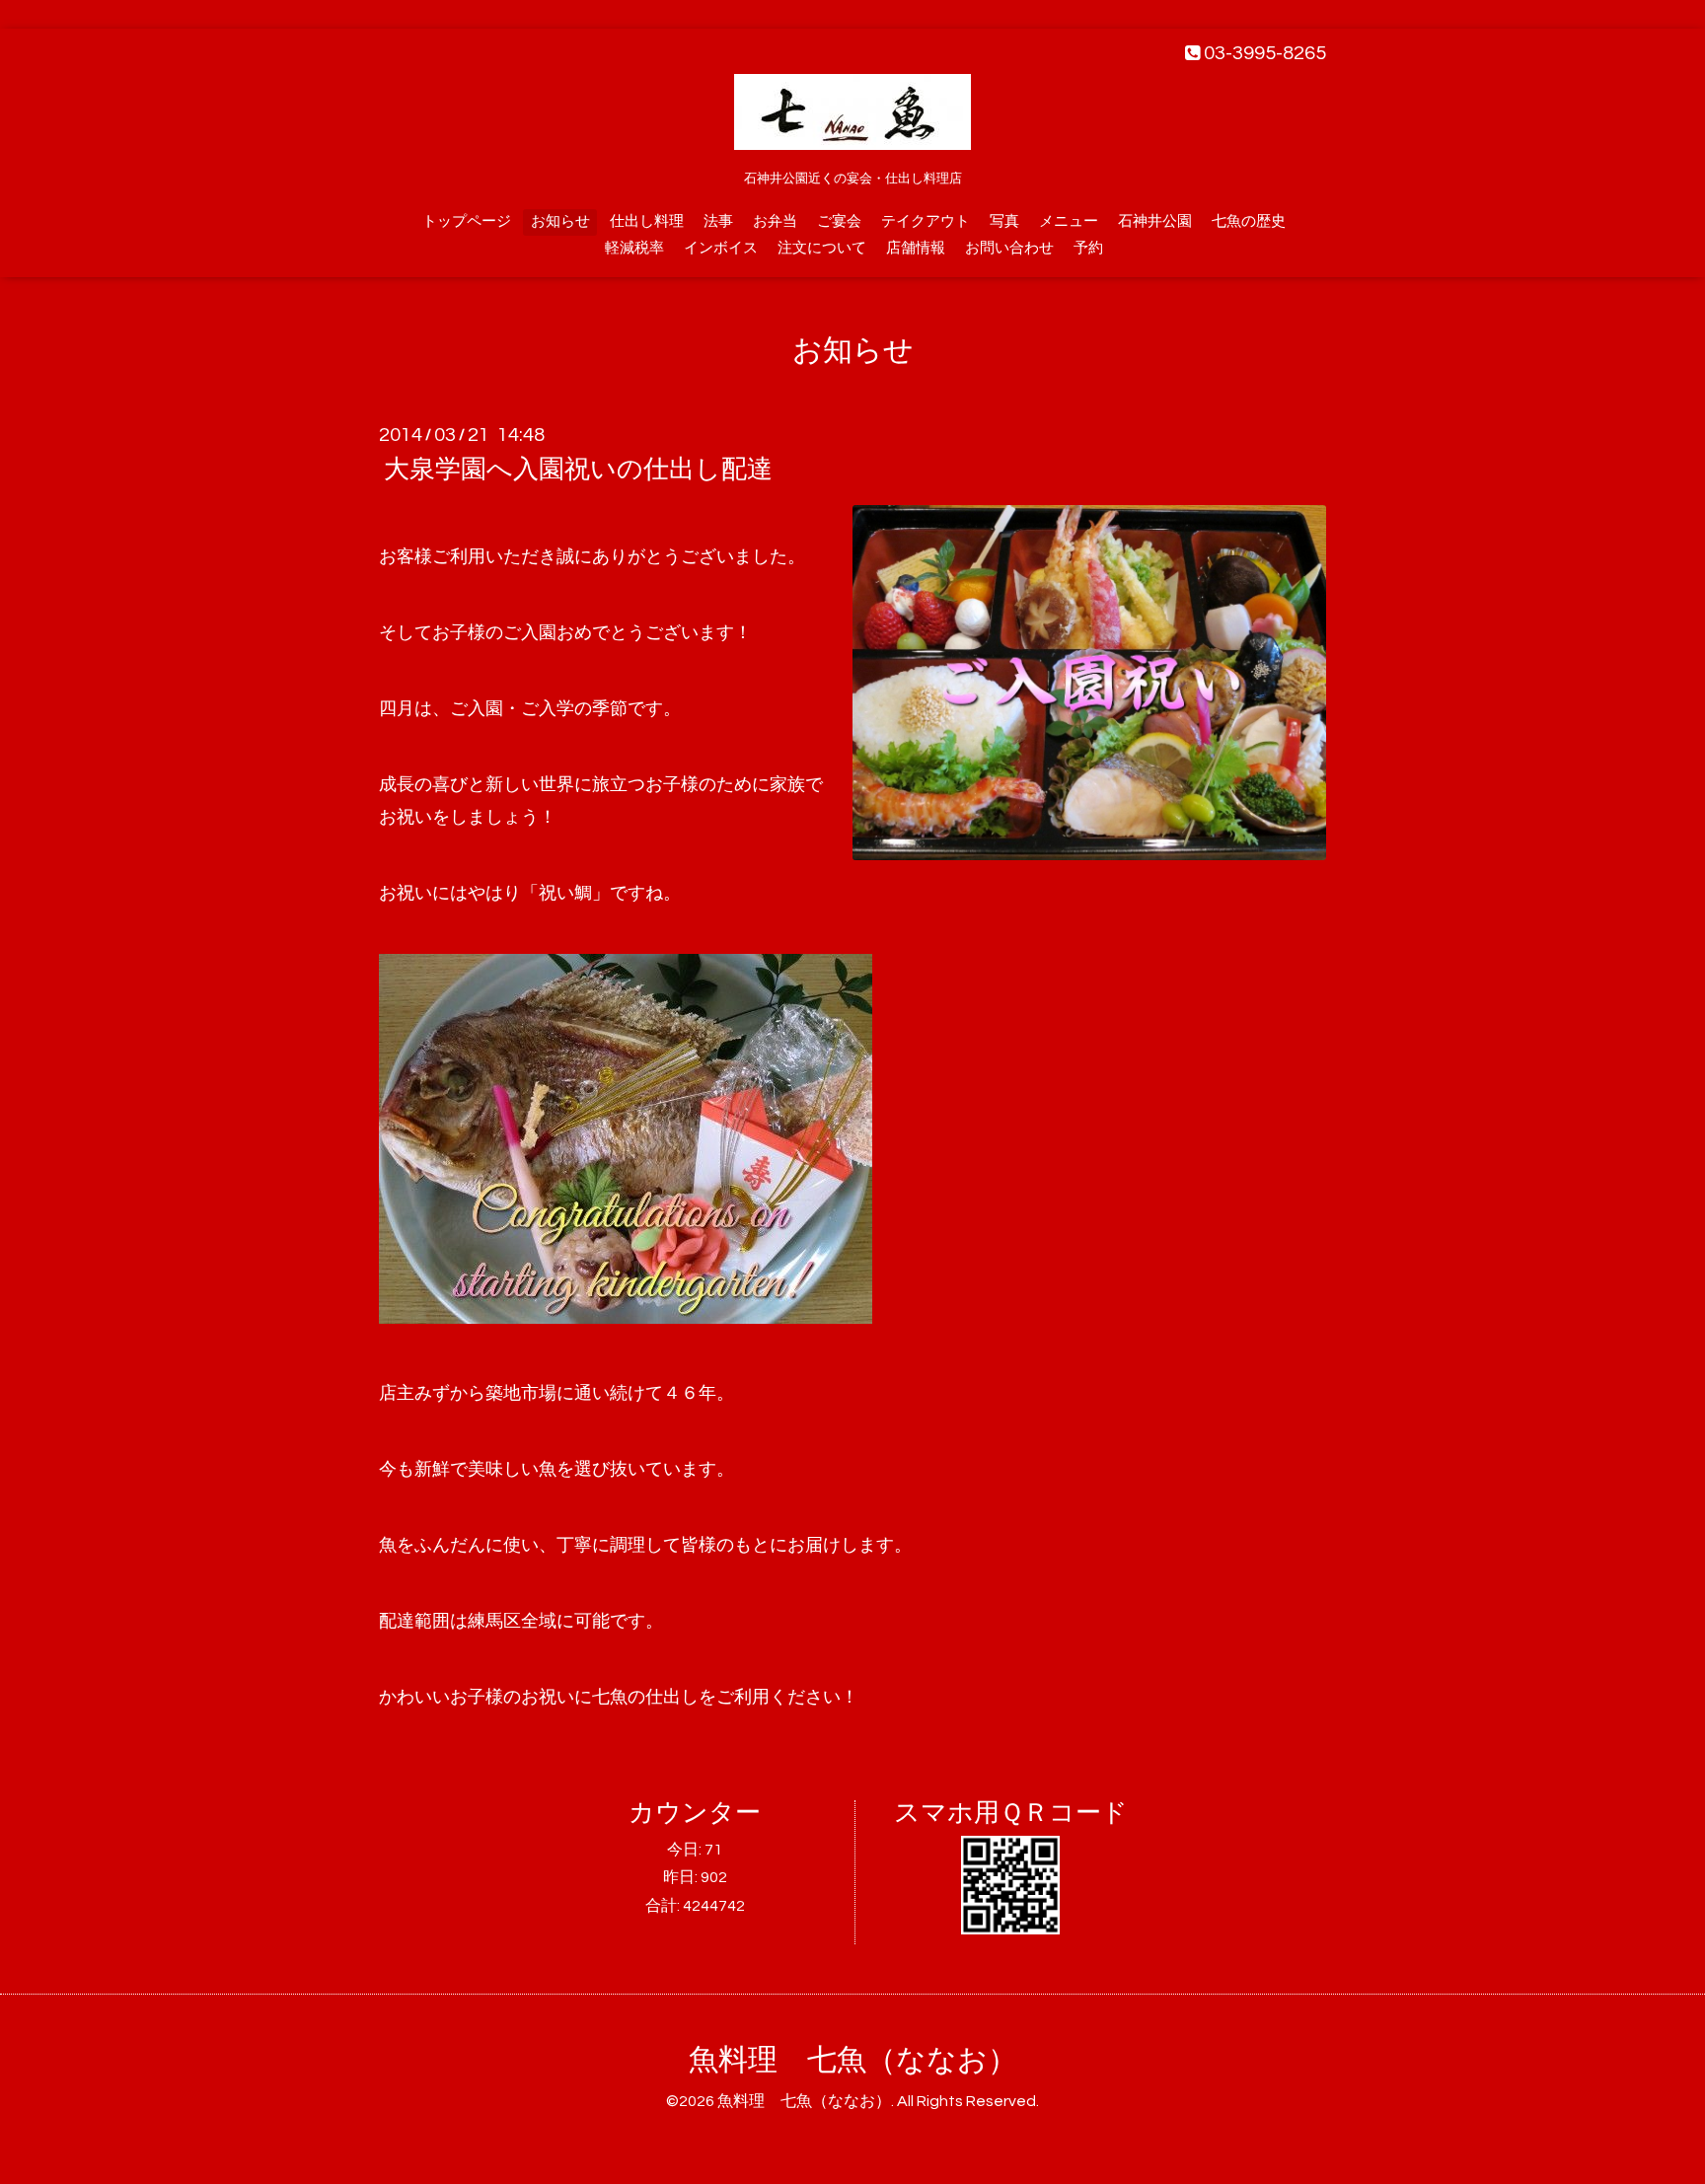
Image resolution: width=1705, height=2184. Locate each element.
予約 (1088, 248)
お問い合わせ (1009, 248)
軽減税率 (634, 248)
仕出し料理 (647, 221)
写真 (1004, 221)
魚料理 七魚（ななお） (853, 2060)
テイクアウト (926, 221)
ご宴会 (839, 221)
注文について (822, 248)
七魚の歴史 (1249, 221)
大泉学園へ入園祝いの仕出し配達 (578, 470)
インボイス (721, 248)
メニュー (1069, 221)
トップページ (467, 221)
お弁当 (775, 221)
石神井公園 (1155, 221)
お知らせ (560, 221)
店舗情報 (916, 248)
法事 (718, 221)
